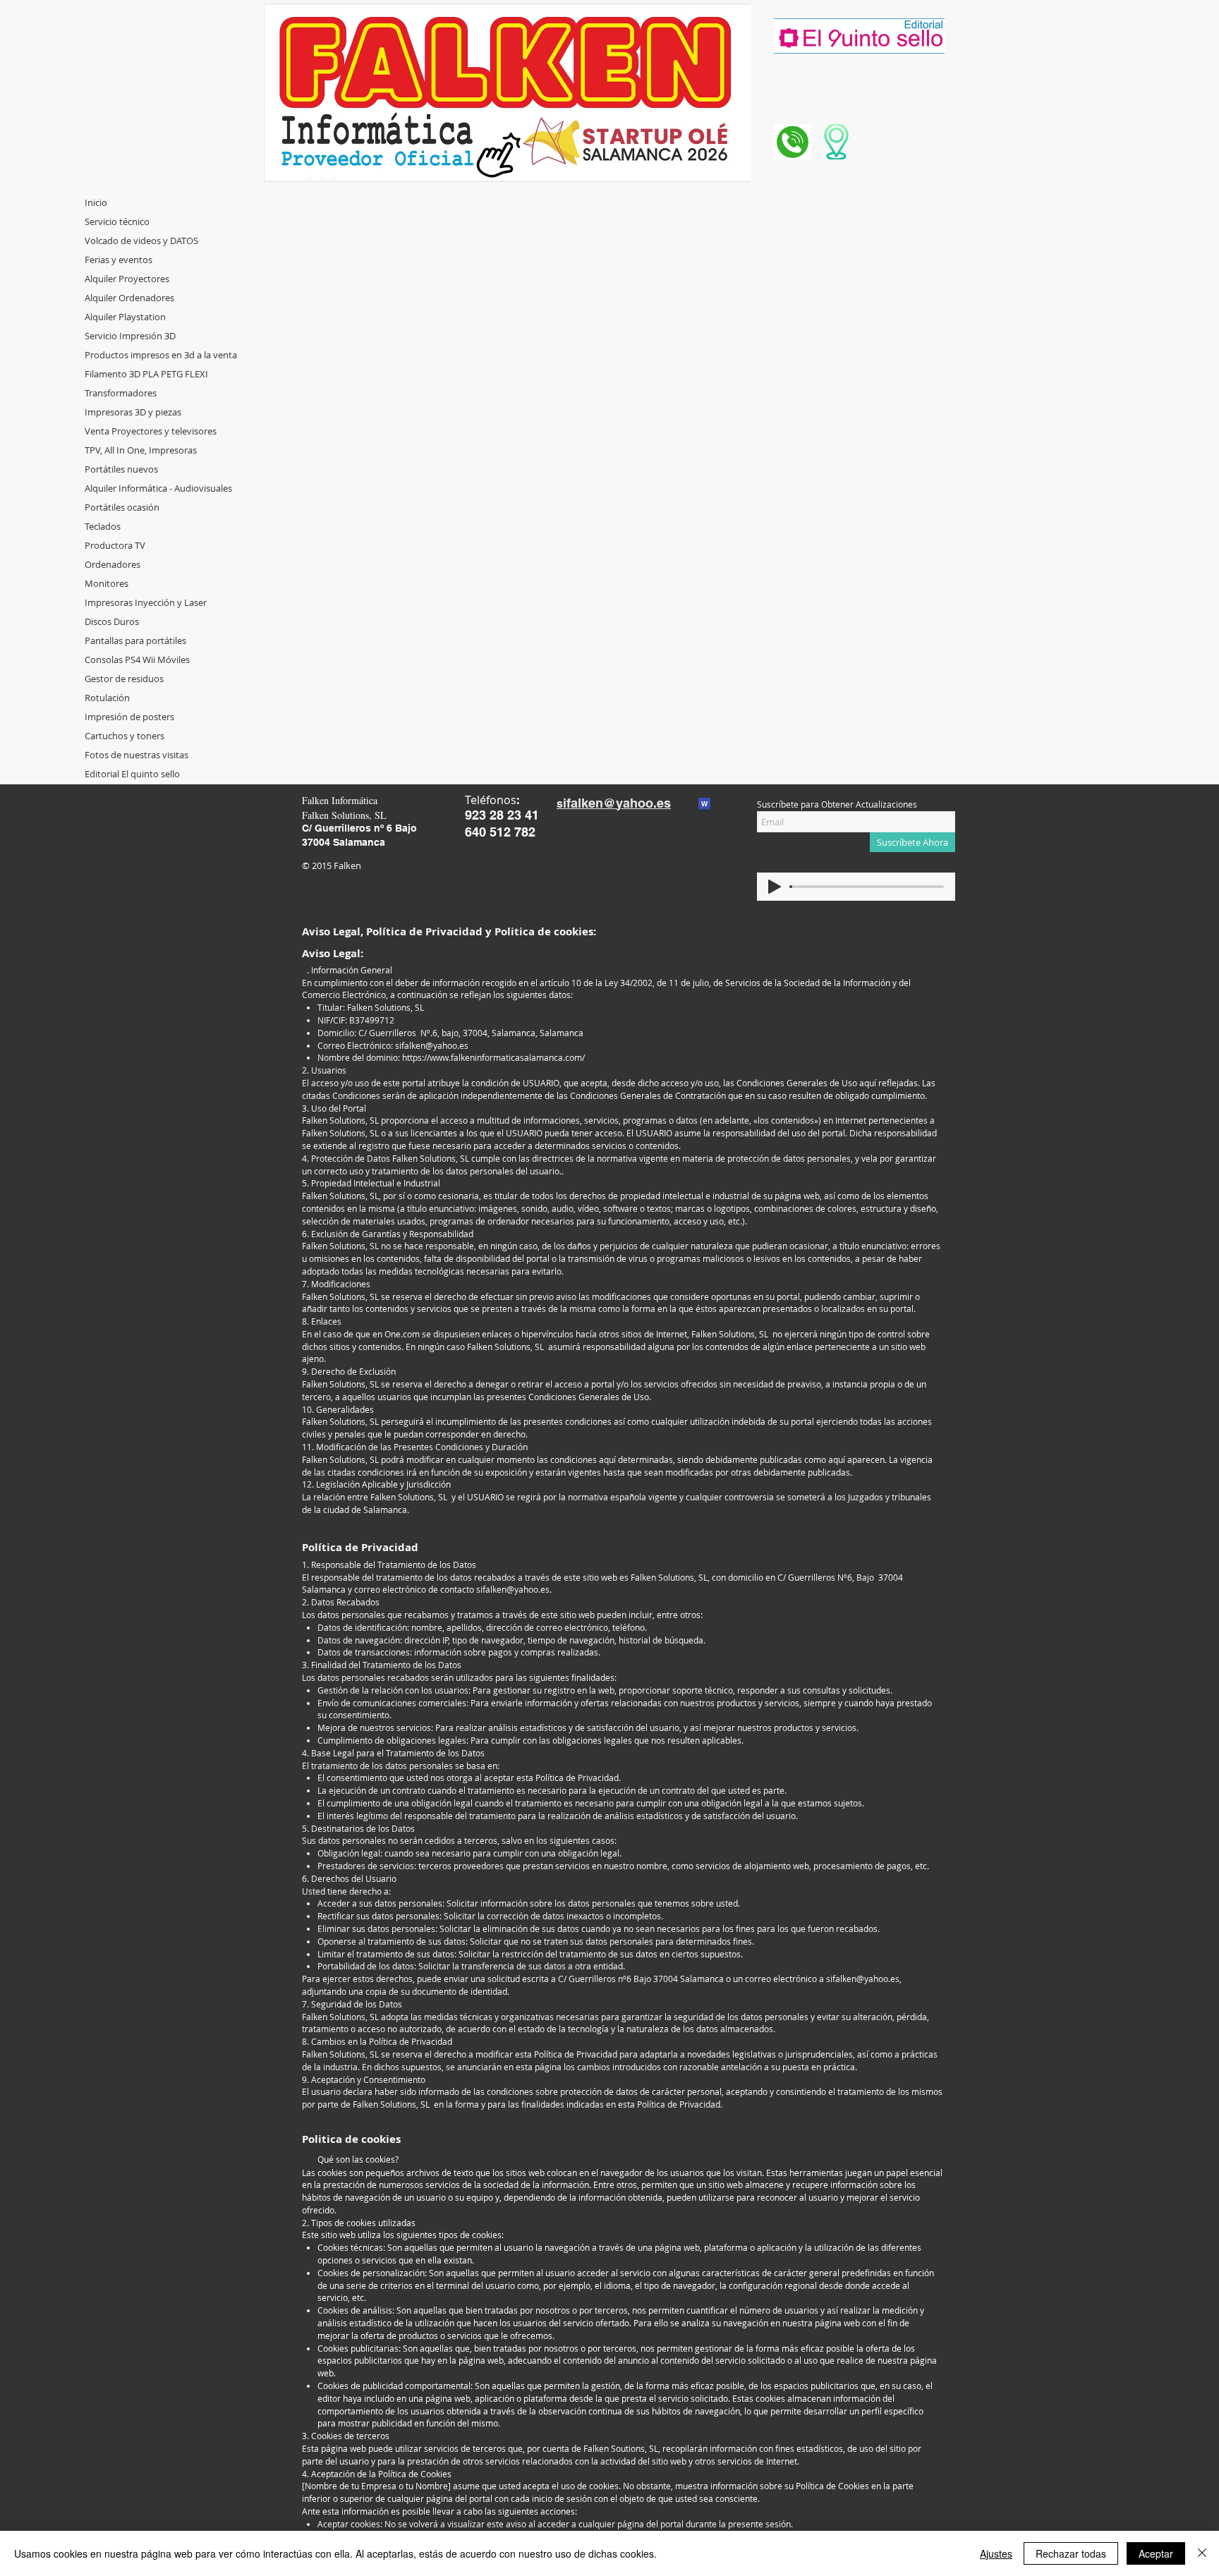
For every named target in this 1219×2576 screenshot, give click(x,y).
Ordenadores (113, 564)
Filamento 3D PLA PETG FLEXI (146, 374)
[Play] (775, 887)
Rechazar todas (1071, 2553)
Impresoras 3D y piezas (133, 412)
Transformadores (121, 393)
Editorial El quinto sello (132, 774)
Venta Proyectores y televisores (151, 431)
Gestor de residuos (124, 679)
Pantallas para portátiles (135, 640)
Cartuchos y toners (125, 736)
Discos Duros (112, 621)
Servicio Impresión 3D (130, 336)
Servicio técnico (117, 221)
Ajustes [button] (996, 2553)
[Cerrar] (1202, 2553)
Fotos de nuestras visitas (137, 755)
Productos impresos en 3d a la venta (161, 355)
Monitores (107, 583)
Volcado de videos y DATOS (141, 241)
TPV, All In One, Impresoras (141, 450)
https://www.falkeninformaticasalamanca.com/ (493, 1057)
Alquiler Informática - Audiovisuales (158, 488)
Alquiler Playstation (125, 317)
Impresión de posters (129, 717)
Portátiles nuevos (121, 469)
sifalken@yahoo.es (432, 1045)
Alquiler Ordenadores (129, 298)
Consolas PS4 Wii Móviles (137, 660)
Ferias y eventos (119, 260)
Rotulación (107, 698)
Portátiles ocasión (122, 507)
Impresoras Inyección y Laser (146, 602)
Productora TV (115, 545)
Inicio (96, 202)
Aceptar (1156, 2553)
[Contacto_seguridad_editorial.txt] (704, 806)
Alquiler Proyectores (127, 279)
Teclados (103, 526)
